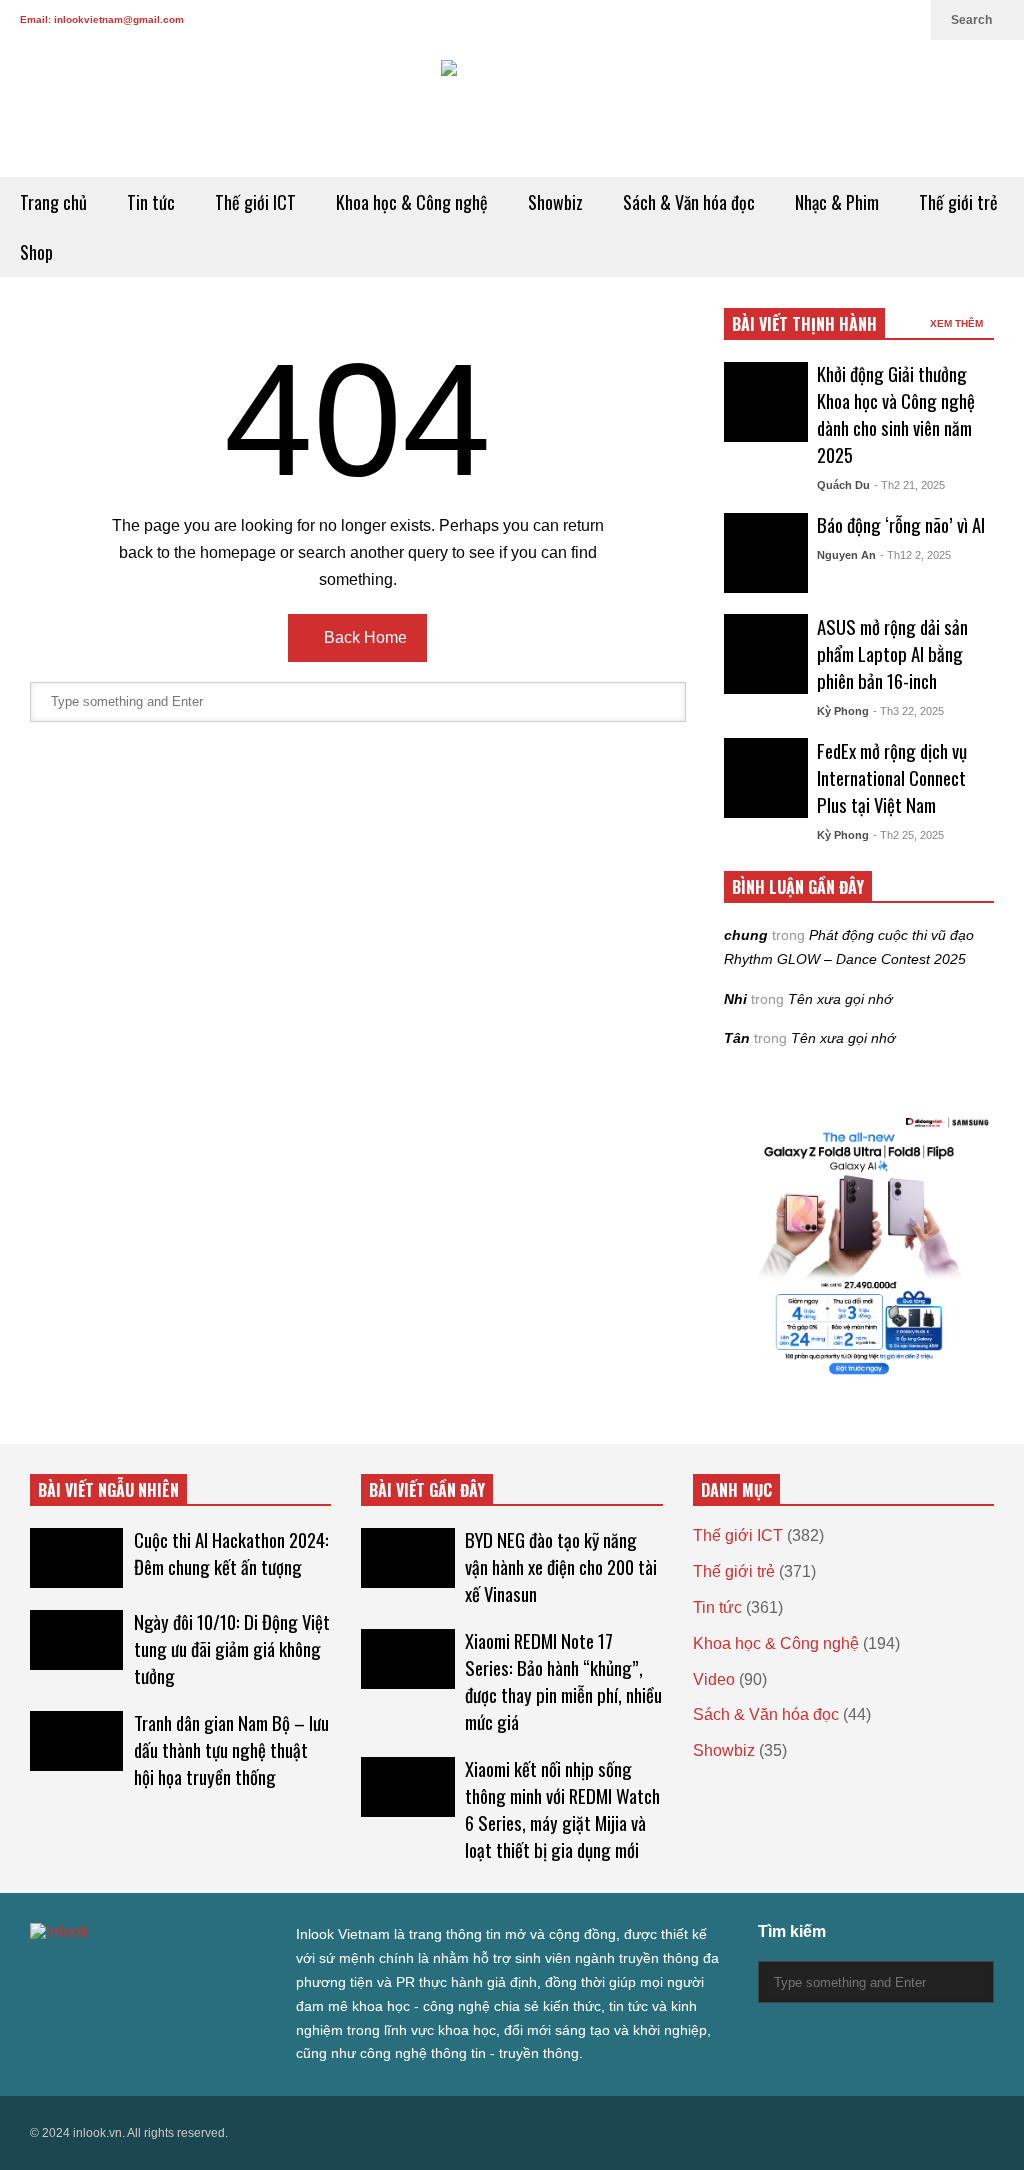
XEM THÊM (958, 323)
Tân (737, 1038)
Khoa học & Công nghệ (412, 202)
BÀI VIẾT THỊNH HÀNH (804, 324)
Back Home (363, 637)
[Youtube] (874, 20)
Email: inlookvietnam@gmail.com (102, 19)
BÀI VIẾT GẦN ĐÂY (427, 1490)
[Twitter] (746, 20)
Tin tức (151, 202)
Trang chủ (53, 202)
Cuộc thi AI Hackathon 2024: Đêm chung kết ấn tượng (231, 1553)
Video (714, 1679)
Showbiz (555, 202)
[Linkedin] (906, 20)
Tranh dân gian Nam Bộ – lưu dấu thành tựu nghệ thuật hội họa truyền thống (231, 1749)
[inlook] (512, 108)
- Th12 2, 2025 (915, 555)
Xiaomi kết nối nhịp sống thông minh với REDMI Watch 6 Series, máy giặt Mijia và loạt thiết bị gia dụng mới (562, 1809)
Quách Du (843, 485)
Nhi (735, 999)
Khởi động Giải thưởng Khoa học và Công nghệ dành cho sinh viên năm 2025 (896, 414)
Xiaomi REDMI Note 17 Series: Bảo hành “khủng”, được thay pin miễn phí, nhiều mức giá (563, 1681)
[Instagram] (842, 20)
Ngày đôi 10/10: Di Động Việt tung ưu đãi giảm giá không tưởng (232, 1648)
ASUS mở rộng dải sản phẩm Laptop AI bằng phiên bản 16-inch (892, 653)
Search (973, 20)
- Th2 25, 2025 (908, 835)
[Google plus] (810, 20)
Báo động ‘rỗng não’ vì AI (901, 524)
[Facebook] (778, 20)
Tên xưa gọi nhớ (840, 999)
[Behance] (182, 1972)
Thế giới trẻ (958, 202)
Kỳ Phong (843, 711)
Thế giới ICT (255, 202)
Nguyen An (846, 555)
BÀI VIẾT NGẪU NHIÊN (108, 1490)
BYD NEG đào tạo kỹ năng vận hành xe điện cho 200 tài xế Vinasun (561, 1566)
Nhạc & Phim (837, 202)
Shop (36, 252)
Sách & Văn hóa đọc (689, 202)
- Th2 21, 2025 (909, 485)
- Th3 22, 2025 (908, 711)
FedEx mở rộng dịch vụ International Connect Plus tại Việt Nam (892, 777)
